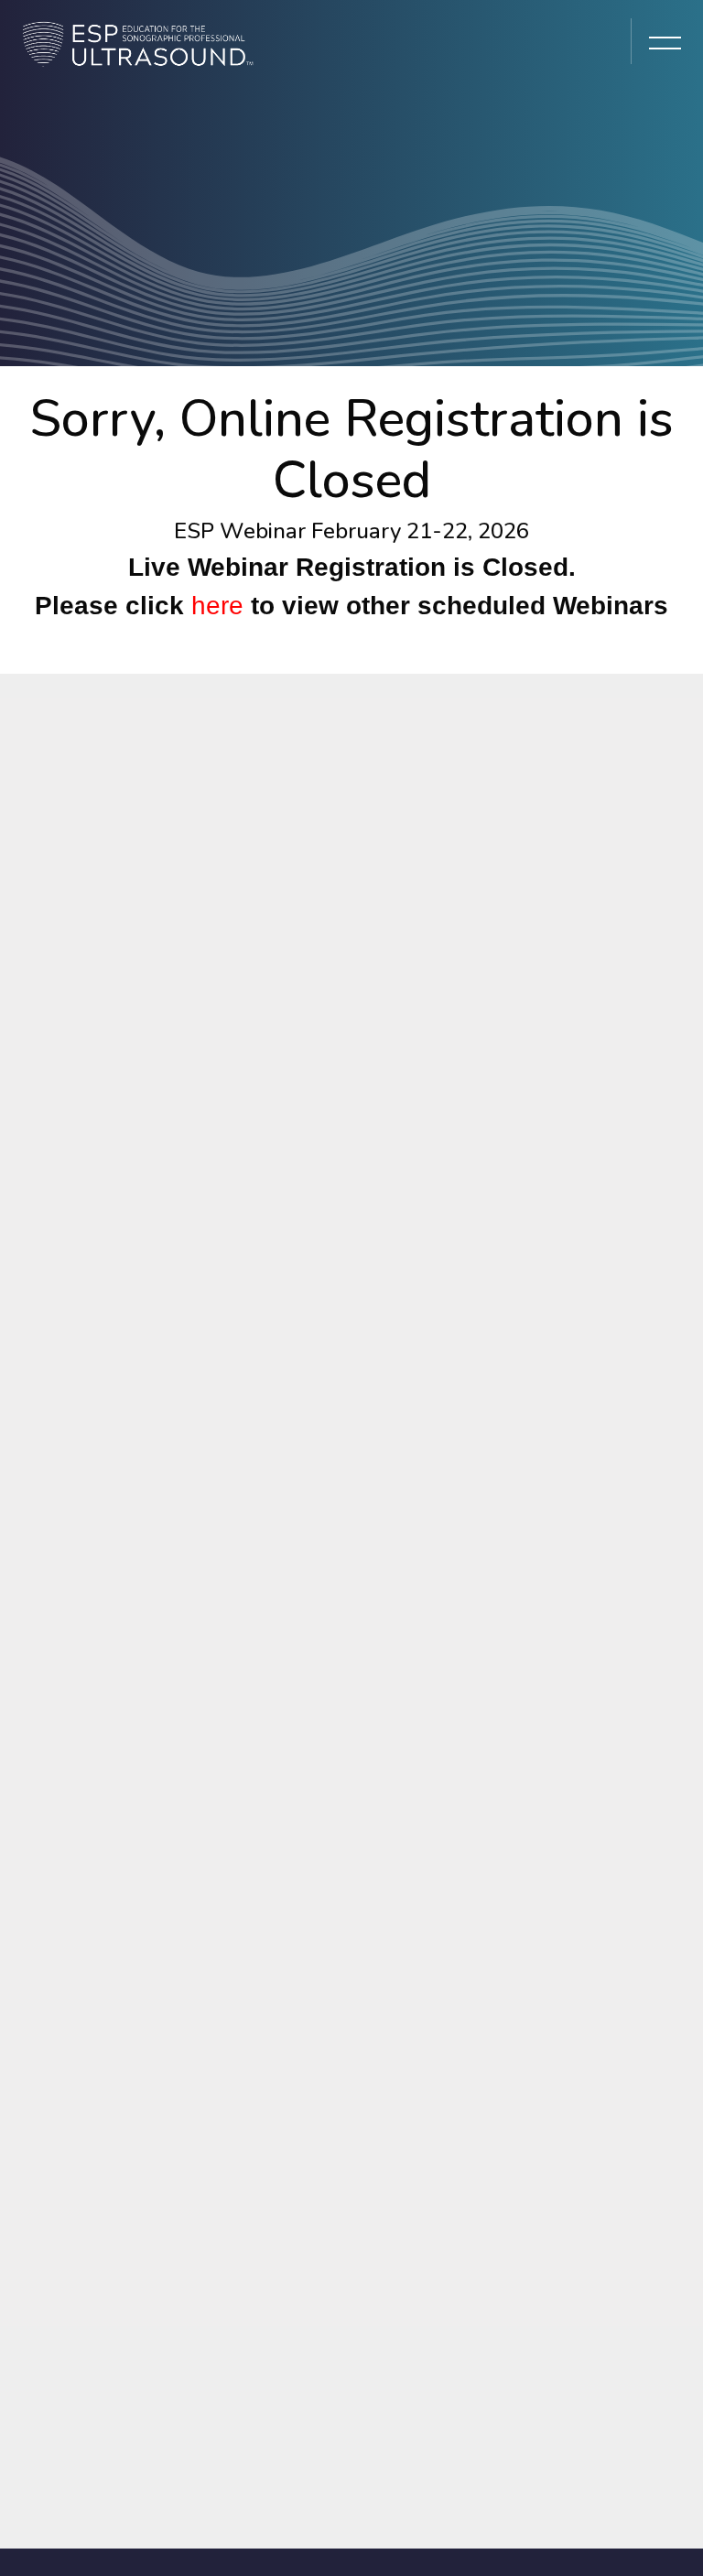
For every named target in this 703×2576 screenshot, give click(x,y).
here (217, 606)
